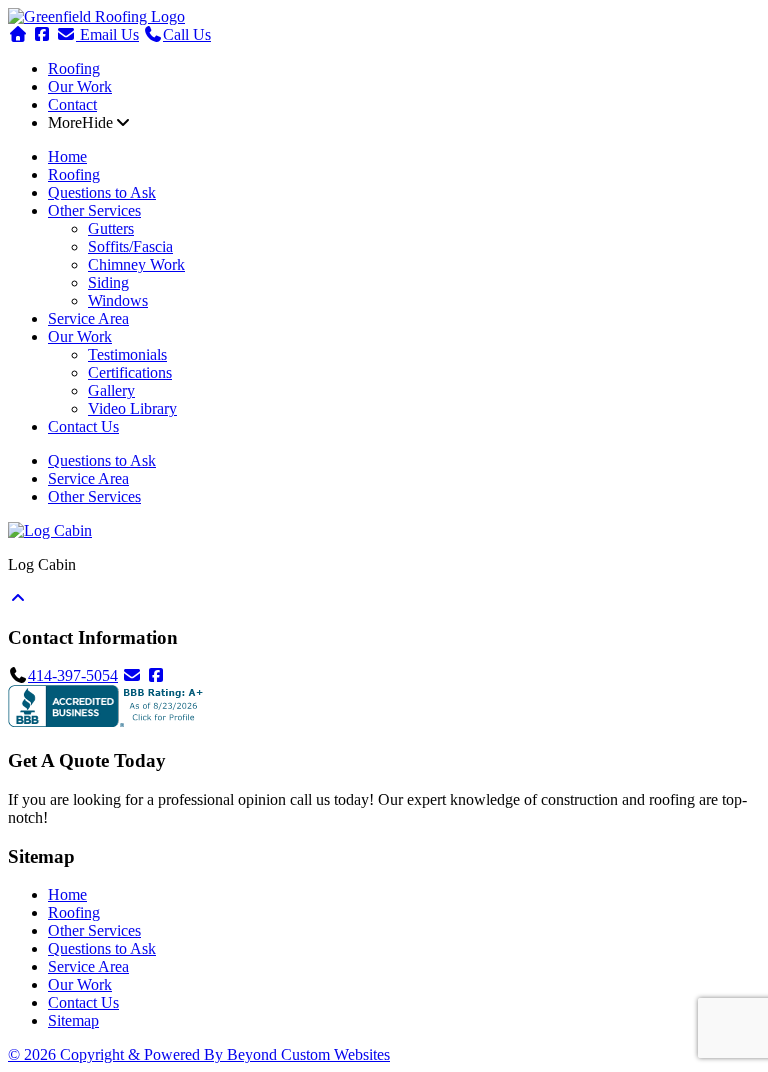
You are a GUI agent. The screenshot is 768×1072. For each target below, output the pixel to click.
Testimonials (127, 354)
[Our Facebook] (156, 675)
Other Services (94, 210)
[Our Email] (132, 675)
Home (67, 156)
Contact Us (83, 426)
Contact (72, 104)
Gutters (111, 228)
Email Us (107, 34)
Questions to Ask (102, 192)
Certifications (130, 372)
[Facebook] (42, 34)
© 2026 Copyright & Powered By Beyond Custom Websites (199, 1054)
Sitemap (73, 1020)
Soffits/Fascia (130, 246)
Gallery (111, 390)
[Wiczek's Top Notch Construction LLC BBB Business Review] (108, 721)
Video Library (132, 408)
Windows (118, 300)
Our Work (80, 86)
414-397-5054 (73, 675)
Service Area (88, 318)
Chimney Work (136, 264)
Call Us (187, 34)
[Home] (96, 16)
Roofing (74, 68)
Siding (108, 282)
